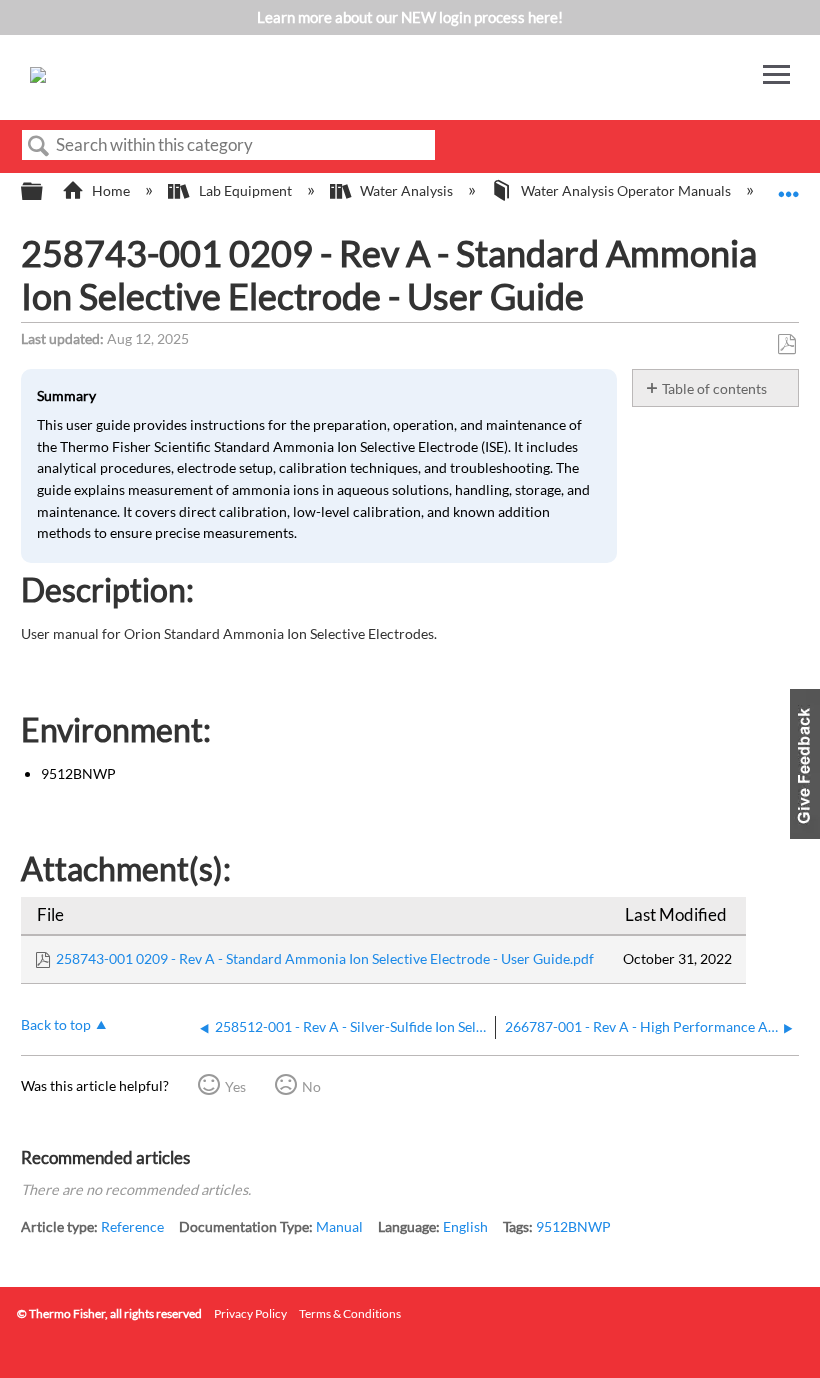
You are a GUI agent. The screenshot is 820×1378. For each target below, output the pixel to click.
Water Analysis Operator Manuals (626, 190)
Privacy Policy (250, 1313)
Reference (132, 1226)
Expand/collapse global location (789, 185)
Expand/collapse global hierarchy (45, 192)
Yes (235, 1086)
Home (111, 190)
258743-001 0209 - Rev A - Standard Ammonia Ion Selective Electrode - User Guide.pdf (325, 958)
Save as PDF (786, 344)
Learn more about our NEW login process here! (410, 17)
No (311, 1086)
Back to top (56, 1025)
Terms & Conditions (350, 1313)
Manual (339, 1226)
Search (39, 146)
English (465, 1226)
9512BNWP (573, 1226)
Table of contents (714, 388)
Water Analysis (406, 190)
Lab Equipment (245, 190)
